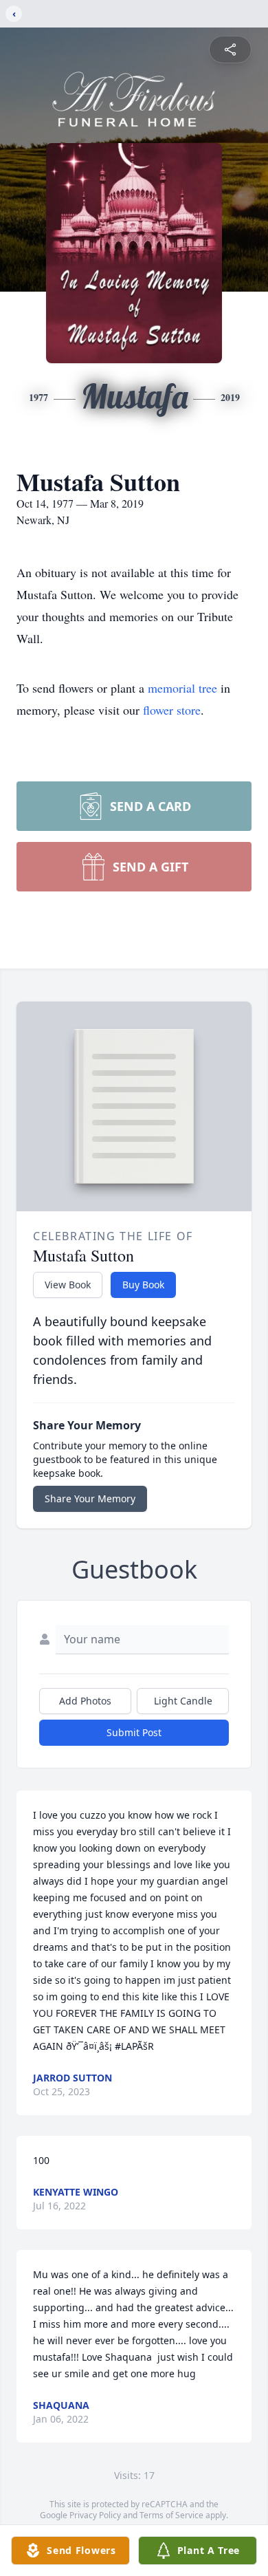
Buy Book (143, 1285)
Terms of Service (171, 2515)
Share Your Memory (90, 1498)
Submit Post (134, 1732)
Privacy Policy (95, 2515)
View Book (68, 1285)
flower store (172, 710)
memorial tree (182, 688)
